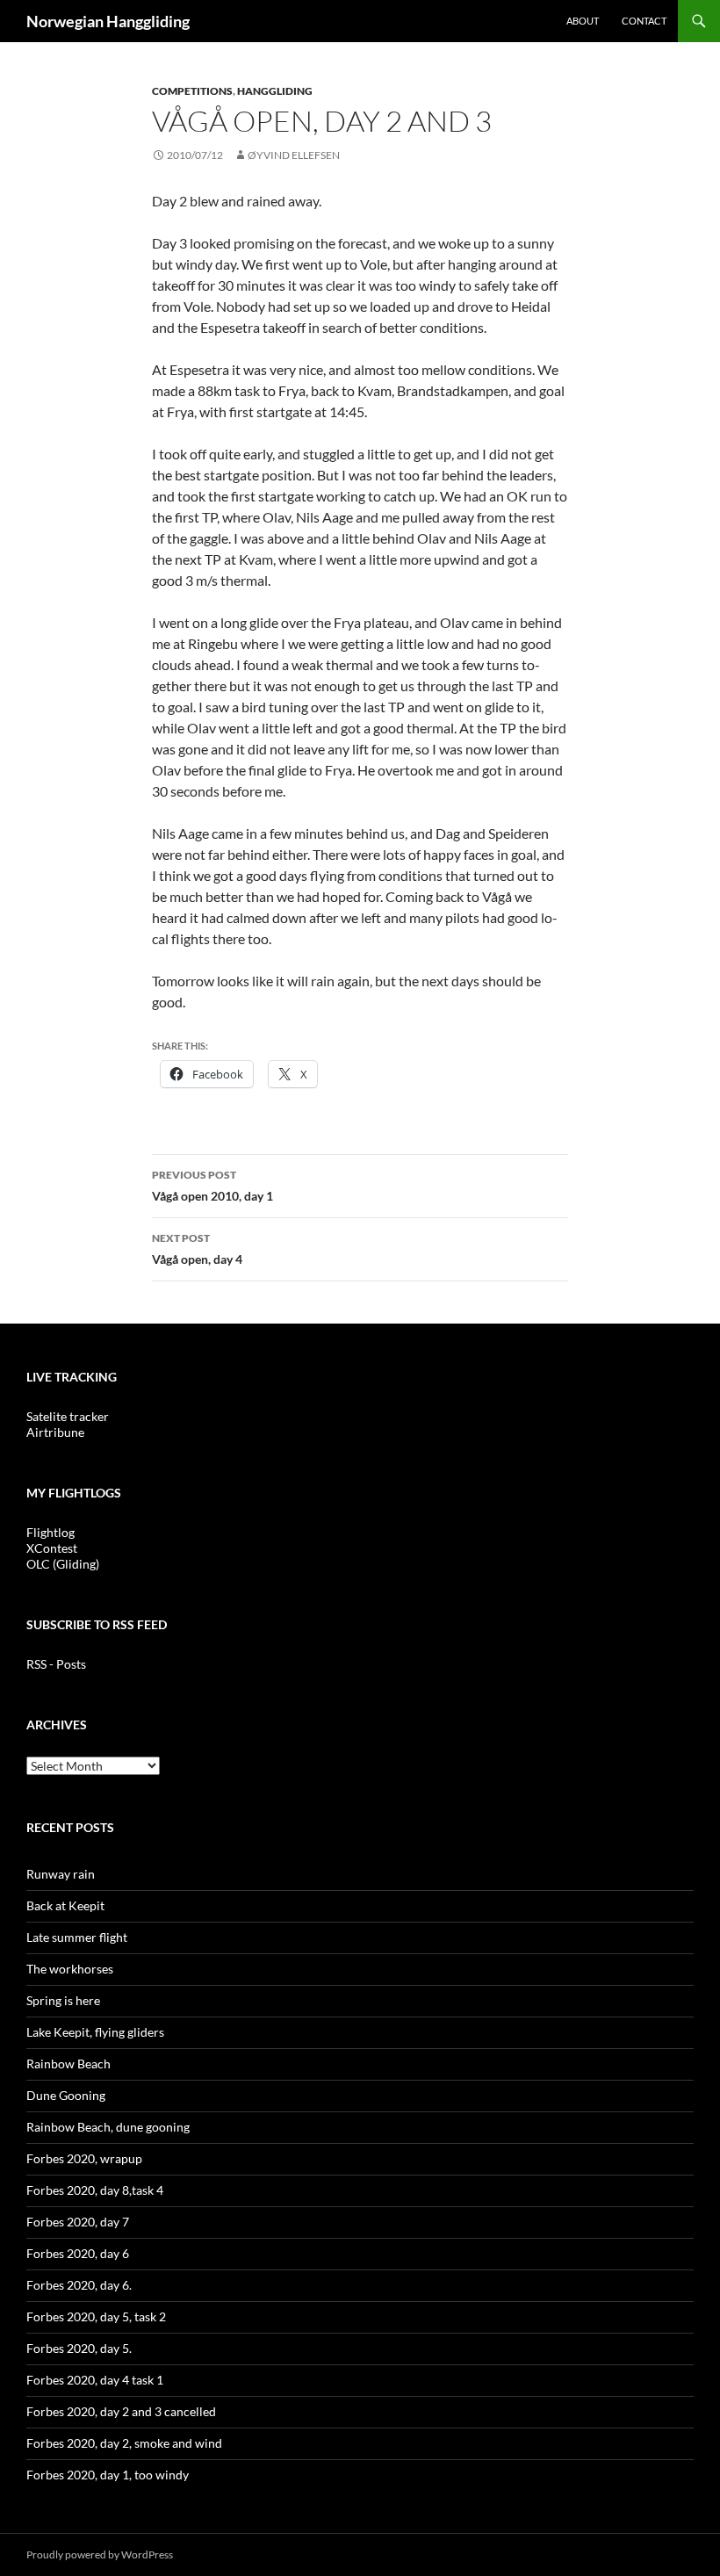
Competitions (192, 91)
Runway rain (61, 1874)
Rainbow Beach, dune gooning (108, 2127)
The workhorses (70, 1969)
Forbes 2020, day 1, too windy (108, 2475)
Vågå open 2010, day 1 (212, 1186)
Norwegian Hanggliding (108, 21)
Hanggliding (275, 91)
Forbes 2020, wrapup (84, 2158)
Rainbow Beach (68, 2064)
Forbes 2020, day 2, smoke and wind (124, 2443)
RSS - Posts (56, 1664)
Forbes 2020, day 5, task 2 (96, 2316)
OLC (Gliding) (63, 1564)
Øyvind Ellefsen (294, 155)
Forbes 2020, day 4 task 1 (95, 2380)
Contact (644, 21)
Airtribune (55, 1432)
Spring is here (63, 2000)
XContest (52, 1548)
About (583, 21)
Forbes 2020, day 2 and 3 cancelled (121, 2411)
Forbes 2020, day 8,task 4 (95, 2190)
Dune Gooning (66, 2095)
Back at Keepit (65, 1905)
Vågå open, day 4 (197, 1249)
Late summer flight (77, 1937)
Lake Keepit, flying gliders (95, 2032)
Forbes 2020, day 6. (79, 2285)
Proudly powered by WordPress (100, 2554)
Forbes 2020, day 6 (78, 2253)
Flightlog (50, 1532)
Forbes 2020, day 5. (79, 2348)
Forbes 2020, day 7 (78, 2222)
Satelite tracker (68, 1416)
